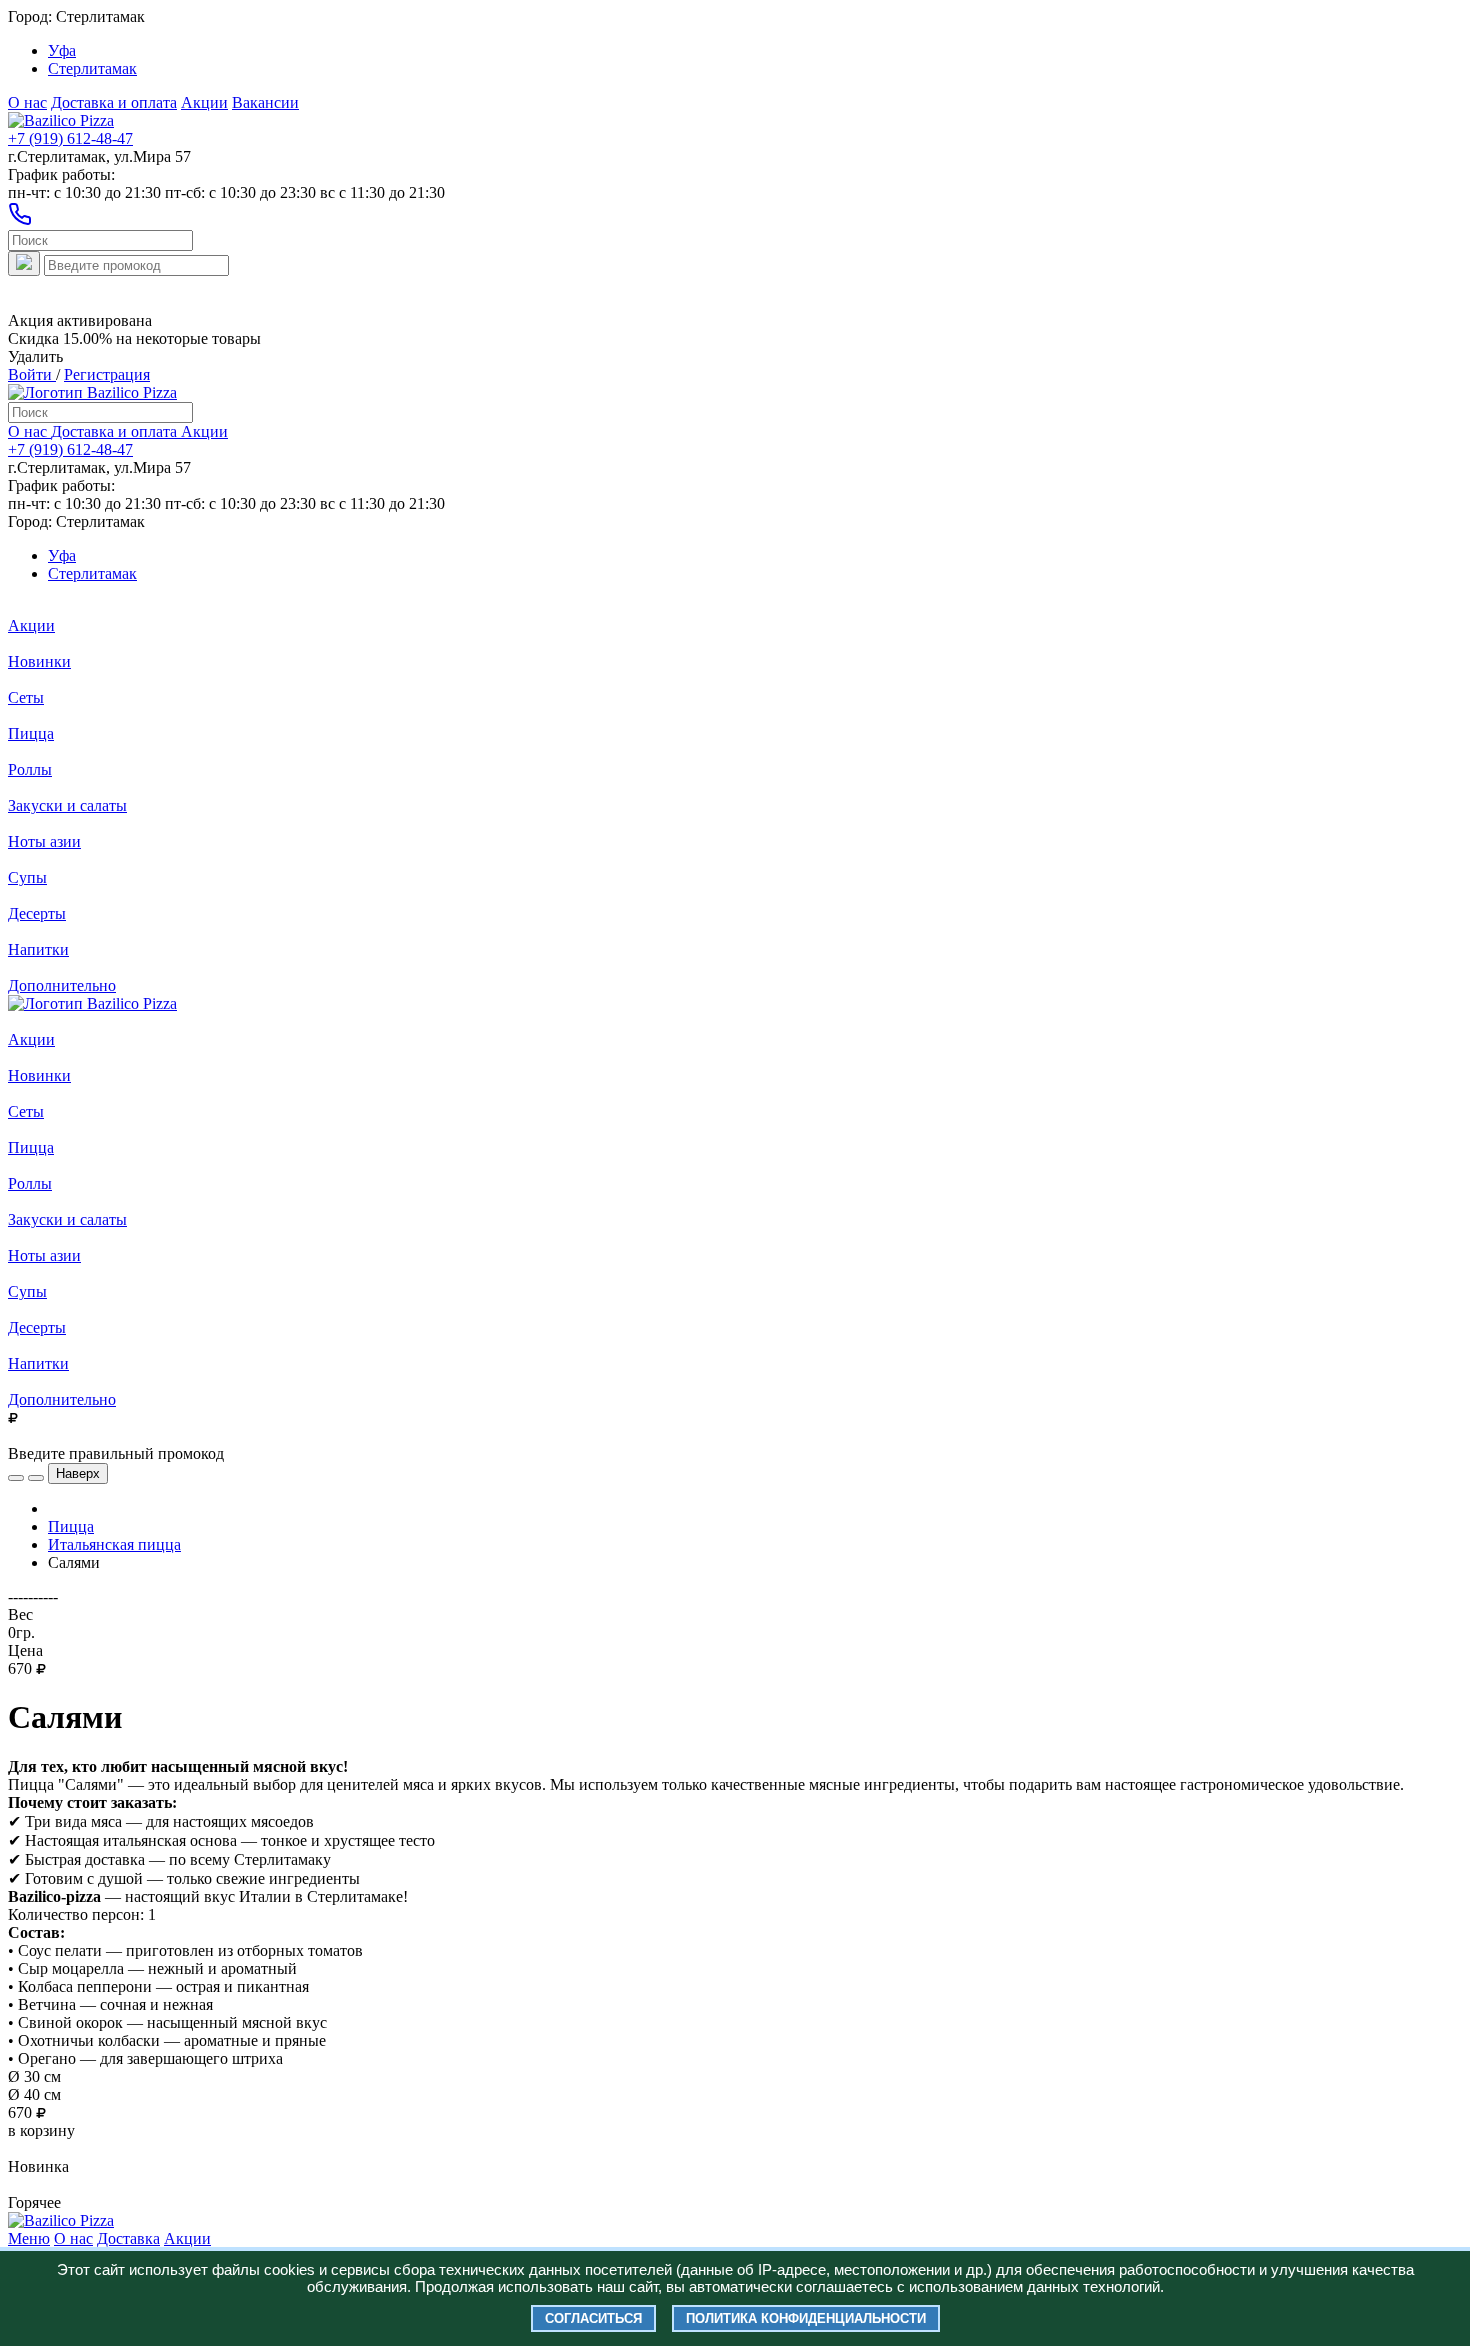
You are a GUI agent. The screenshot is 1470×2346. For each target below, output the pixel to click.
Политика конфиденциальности (806, 2318)
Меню (29, 2238)
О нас (27, 102)
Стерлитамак (92, 68)
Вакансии (265, 102)
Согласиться (593, 2318)
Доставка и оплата (114, 102)
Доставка (128, 2238)
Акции (204, 102)
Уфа (62, 50)
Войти (32, 374)
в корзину (41, 2130)
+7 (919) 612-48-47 (70, 138)
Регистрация (107, 374)
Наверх (78, 1473)
